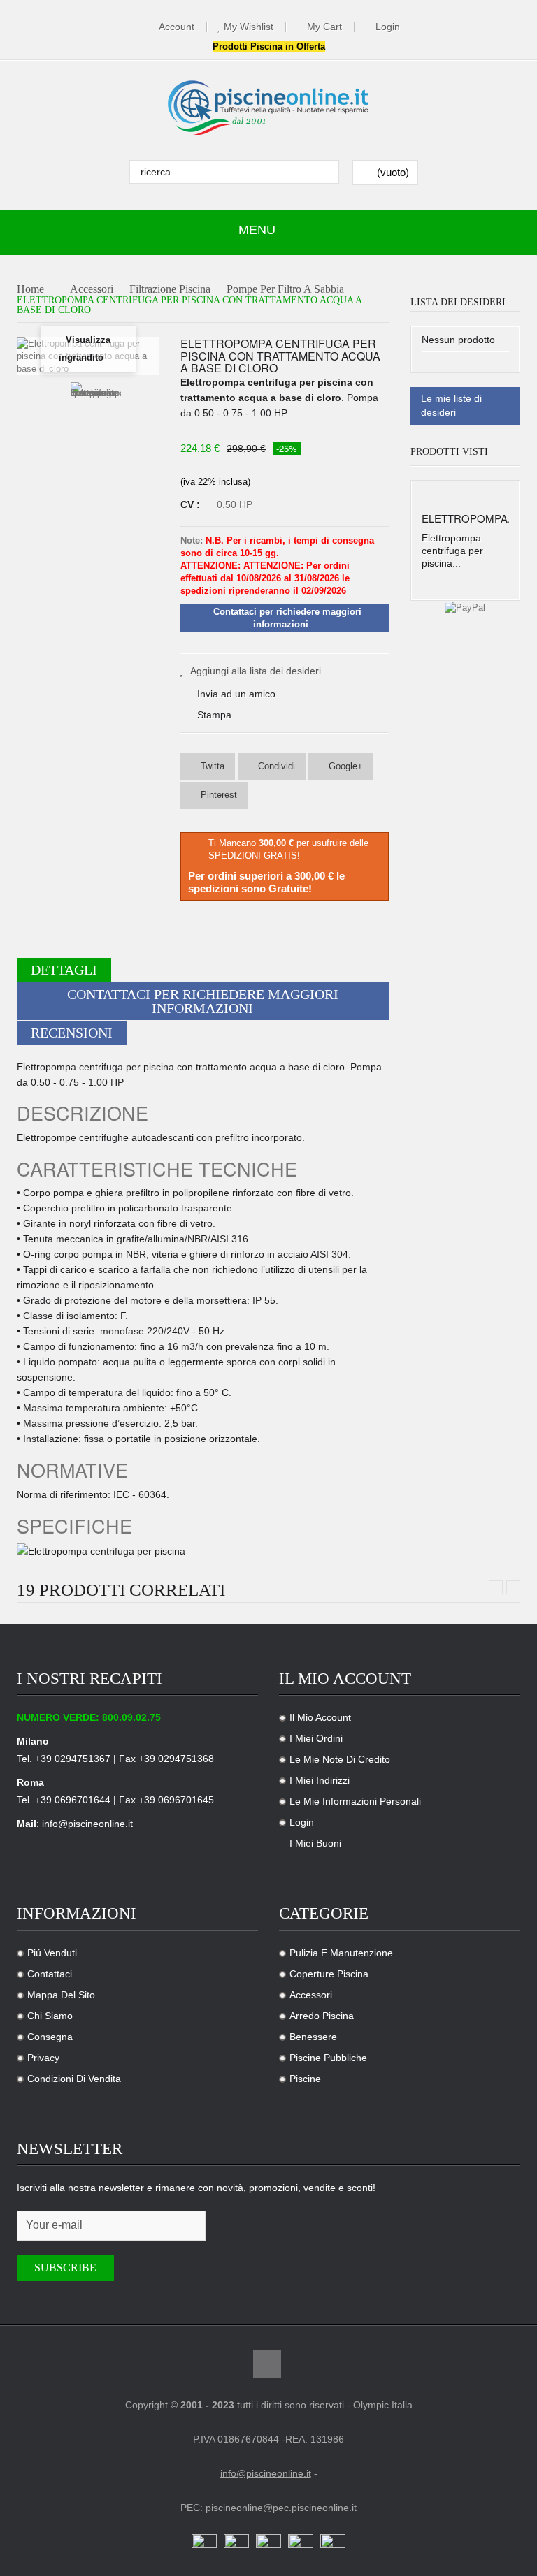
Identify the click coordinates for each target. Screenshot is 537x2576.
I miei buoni (315, 1843)
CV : (192, 504)
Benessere (313, 2037)
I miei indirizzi (320, 1780)
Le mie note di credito (340, 1759)
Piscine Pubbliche (328, 2058)
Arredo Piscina (322, 2016)
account (177, 27)
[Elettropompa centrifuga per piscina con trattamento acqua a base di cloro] (96, 419)
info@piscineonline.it (87, 1824)
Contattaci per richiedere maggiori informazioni (203, 1001)
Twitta (211, 766)
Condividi (275, 766)
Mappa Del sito (61, 1995)
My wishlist (249, 27)
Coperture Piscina (329, 1974)
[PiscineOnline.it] (268, 108)
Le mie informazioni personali (355, 1801)
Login (388, 27)
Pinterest (217, 795)
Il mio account (320, 1717)
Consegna (50, 2037)
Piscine (305, 2079)
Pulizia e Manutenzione (341, 1953)
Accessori (92, 290)
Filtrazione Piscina (170, 290)
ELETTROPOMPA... (469, 518)
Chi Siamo (50, 2016)
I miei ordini (316, 1738)
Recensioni (72, 1033)
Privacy (43, 2058)
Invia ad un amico (236, 694)
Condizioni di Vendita (74, 2079)
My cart (324, 27)
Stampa (214, 715)
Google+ (344, 766)
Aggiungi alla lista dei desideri (256, 671)
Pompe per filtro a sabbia (285, 290)
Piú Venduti (52, 1953)
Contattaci (50, 1974)
